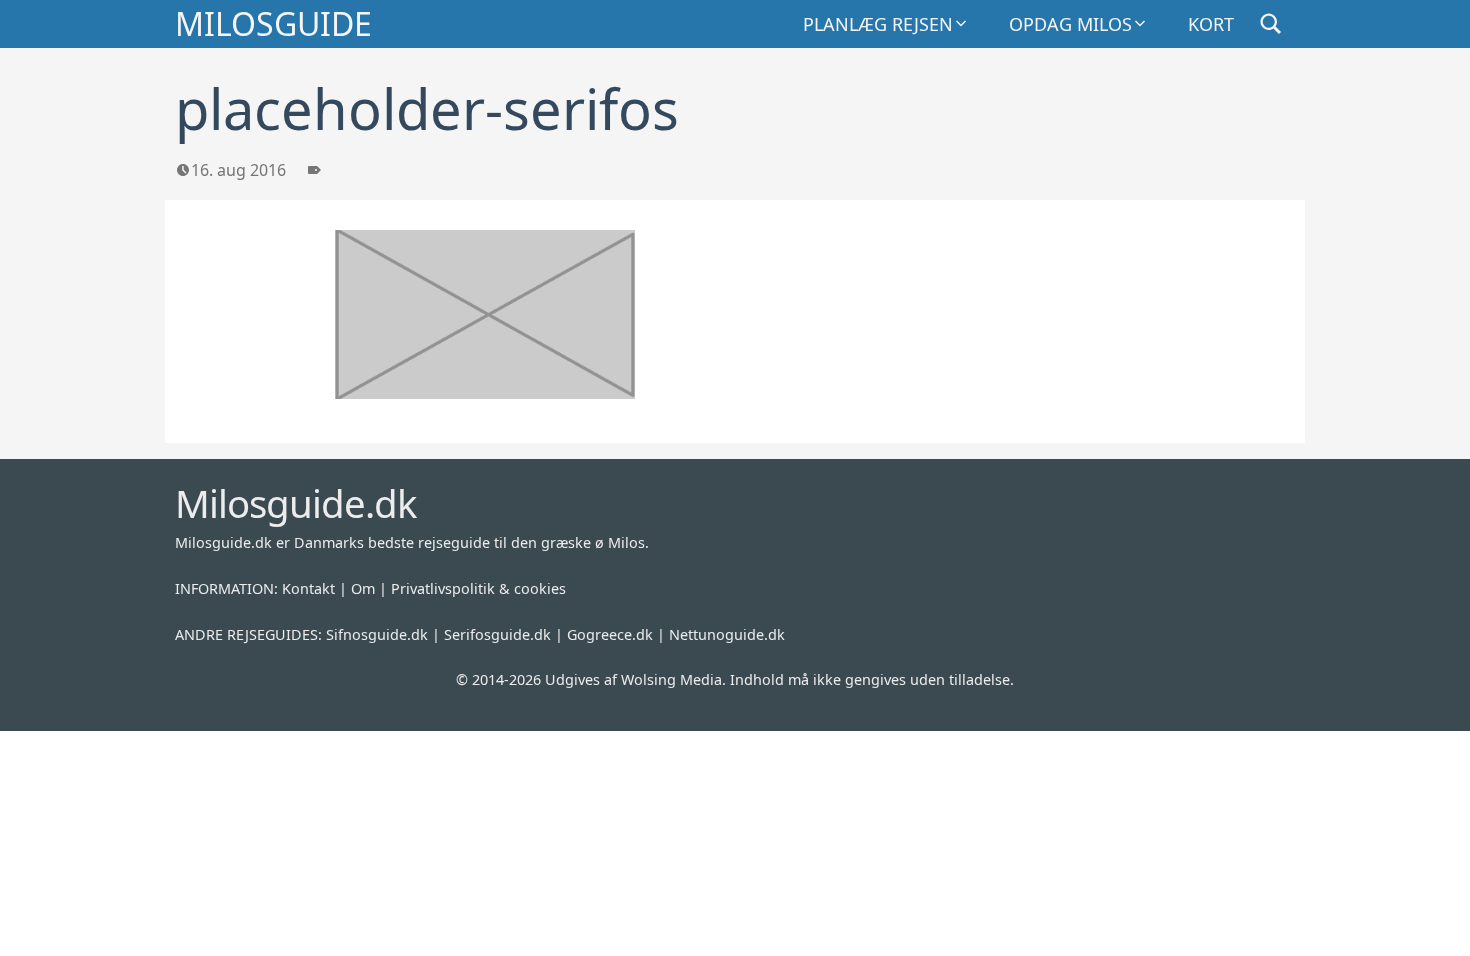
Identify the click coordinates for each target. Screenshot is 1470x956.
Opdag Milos (1070, 24)
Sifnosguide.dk (377, 634)
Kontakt (308, 588)
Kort (1211, 24)
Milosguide (273, 23)
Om (363, 588)
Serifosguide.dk (497, 634)
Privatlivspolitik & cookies (478, 588)
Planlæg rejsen (878, 24)
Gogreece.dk (610, 634)
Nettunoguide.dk (727, 634)
